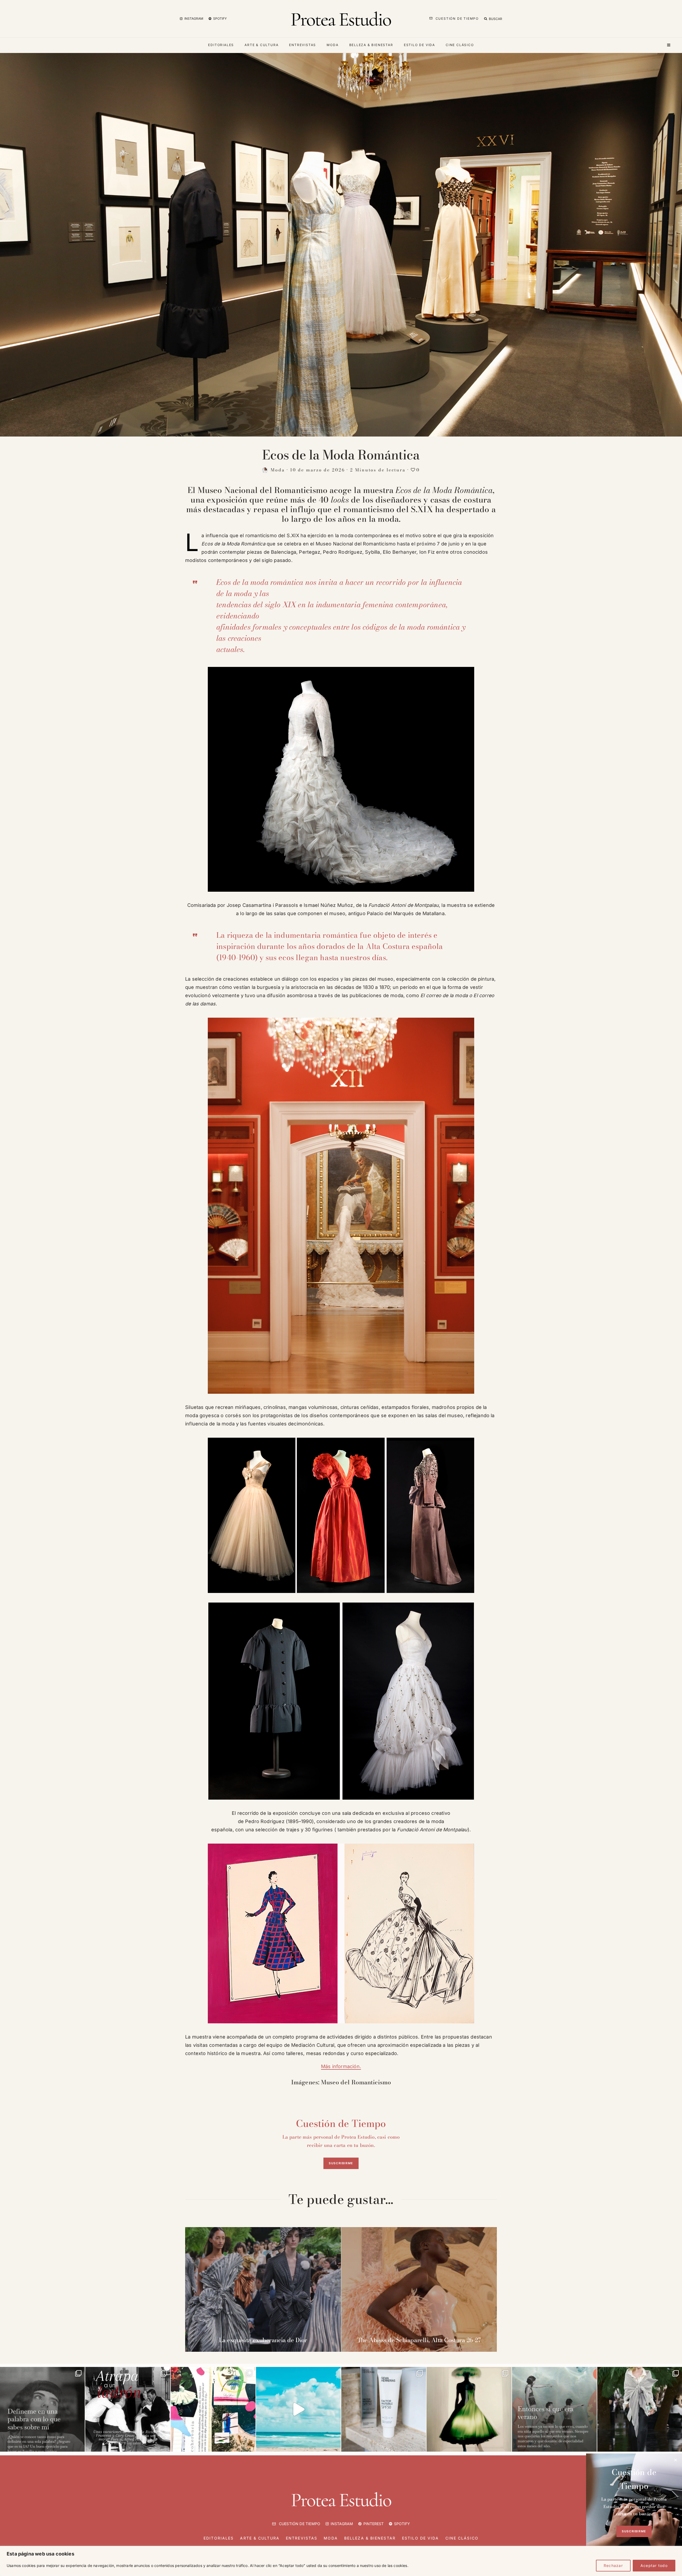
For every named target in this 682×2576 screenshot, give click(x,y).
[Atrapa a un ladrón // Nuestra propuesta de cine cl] (128, 2409)
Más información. (341, 2066)
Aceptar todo (654, 2565)
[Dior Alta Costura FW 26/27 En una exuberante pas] (640, 2409)
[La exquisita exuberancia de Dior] (263, 2289)
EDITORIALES (221, 45)
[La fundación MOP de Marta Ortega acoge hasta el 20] (469, 2409)
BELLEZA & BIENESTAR (371, 45)
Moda (278, 470)
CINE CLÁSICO (460, 45)
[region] (341, 2561)
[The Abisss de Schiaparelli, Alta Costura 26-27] (419, 2289)
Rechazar (613, 2565)
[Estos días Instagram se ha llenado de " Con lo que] (42, 2409)
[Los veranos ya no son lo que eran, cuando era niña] (554, 2409)
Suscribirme (341, 2163)
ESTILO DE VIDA (419, 45)
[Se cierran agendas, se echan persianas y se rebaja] (213, 2409)
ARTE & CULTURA (261, 45)
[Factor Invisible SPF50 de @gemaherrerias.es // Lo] (384, 2409)
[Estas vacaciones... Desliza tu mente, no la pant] (298, 2409)
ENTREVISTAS (303, 45)
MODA (332, 45)
